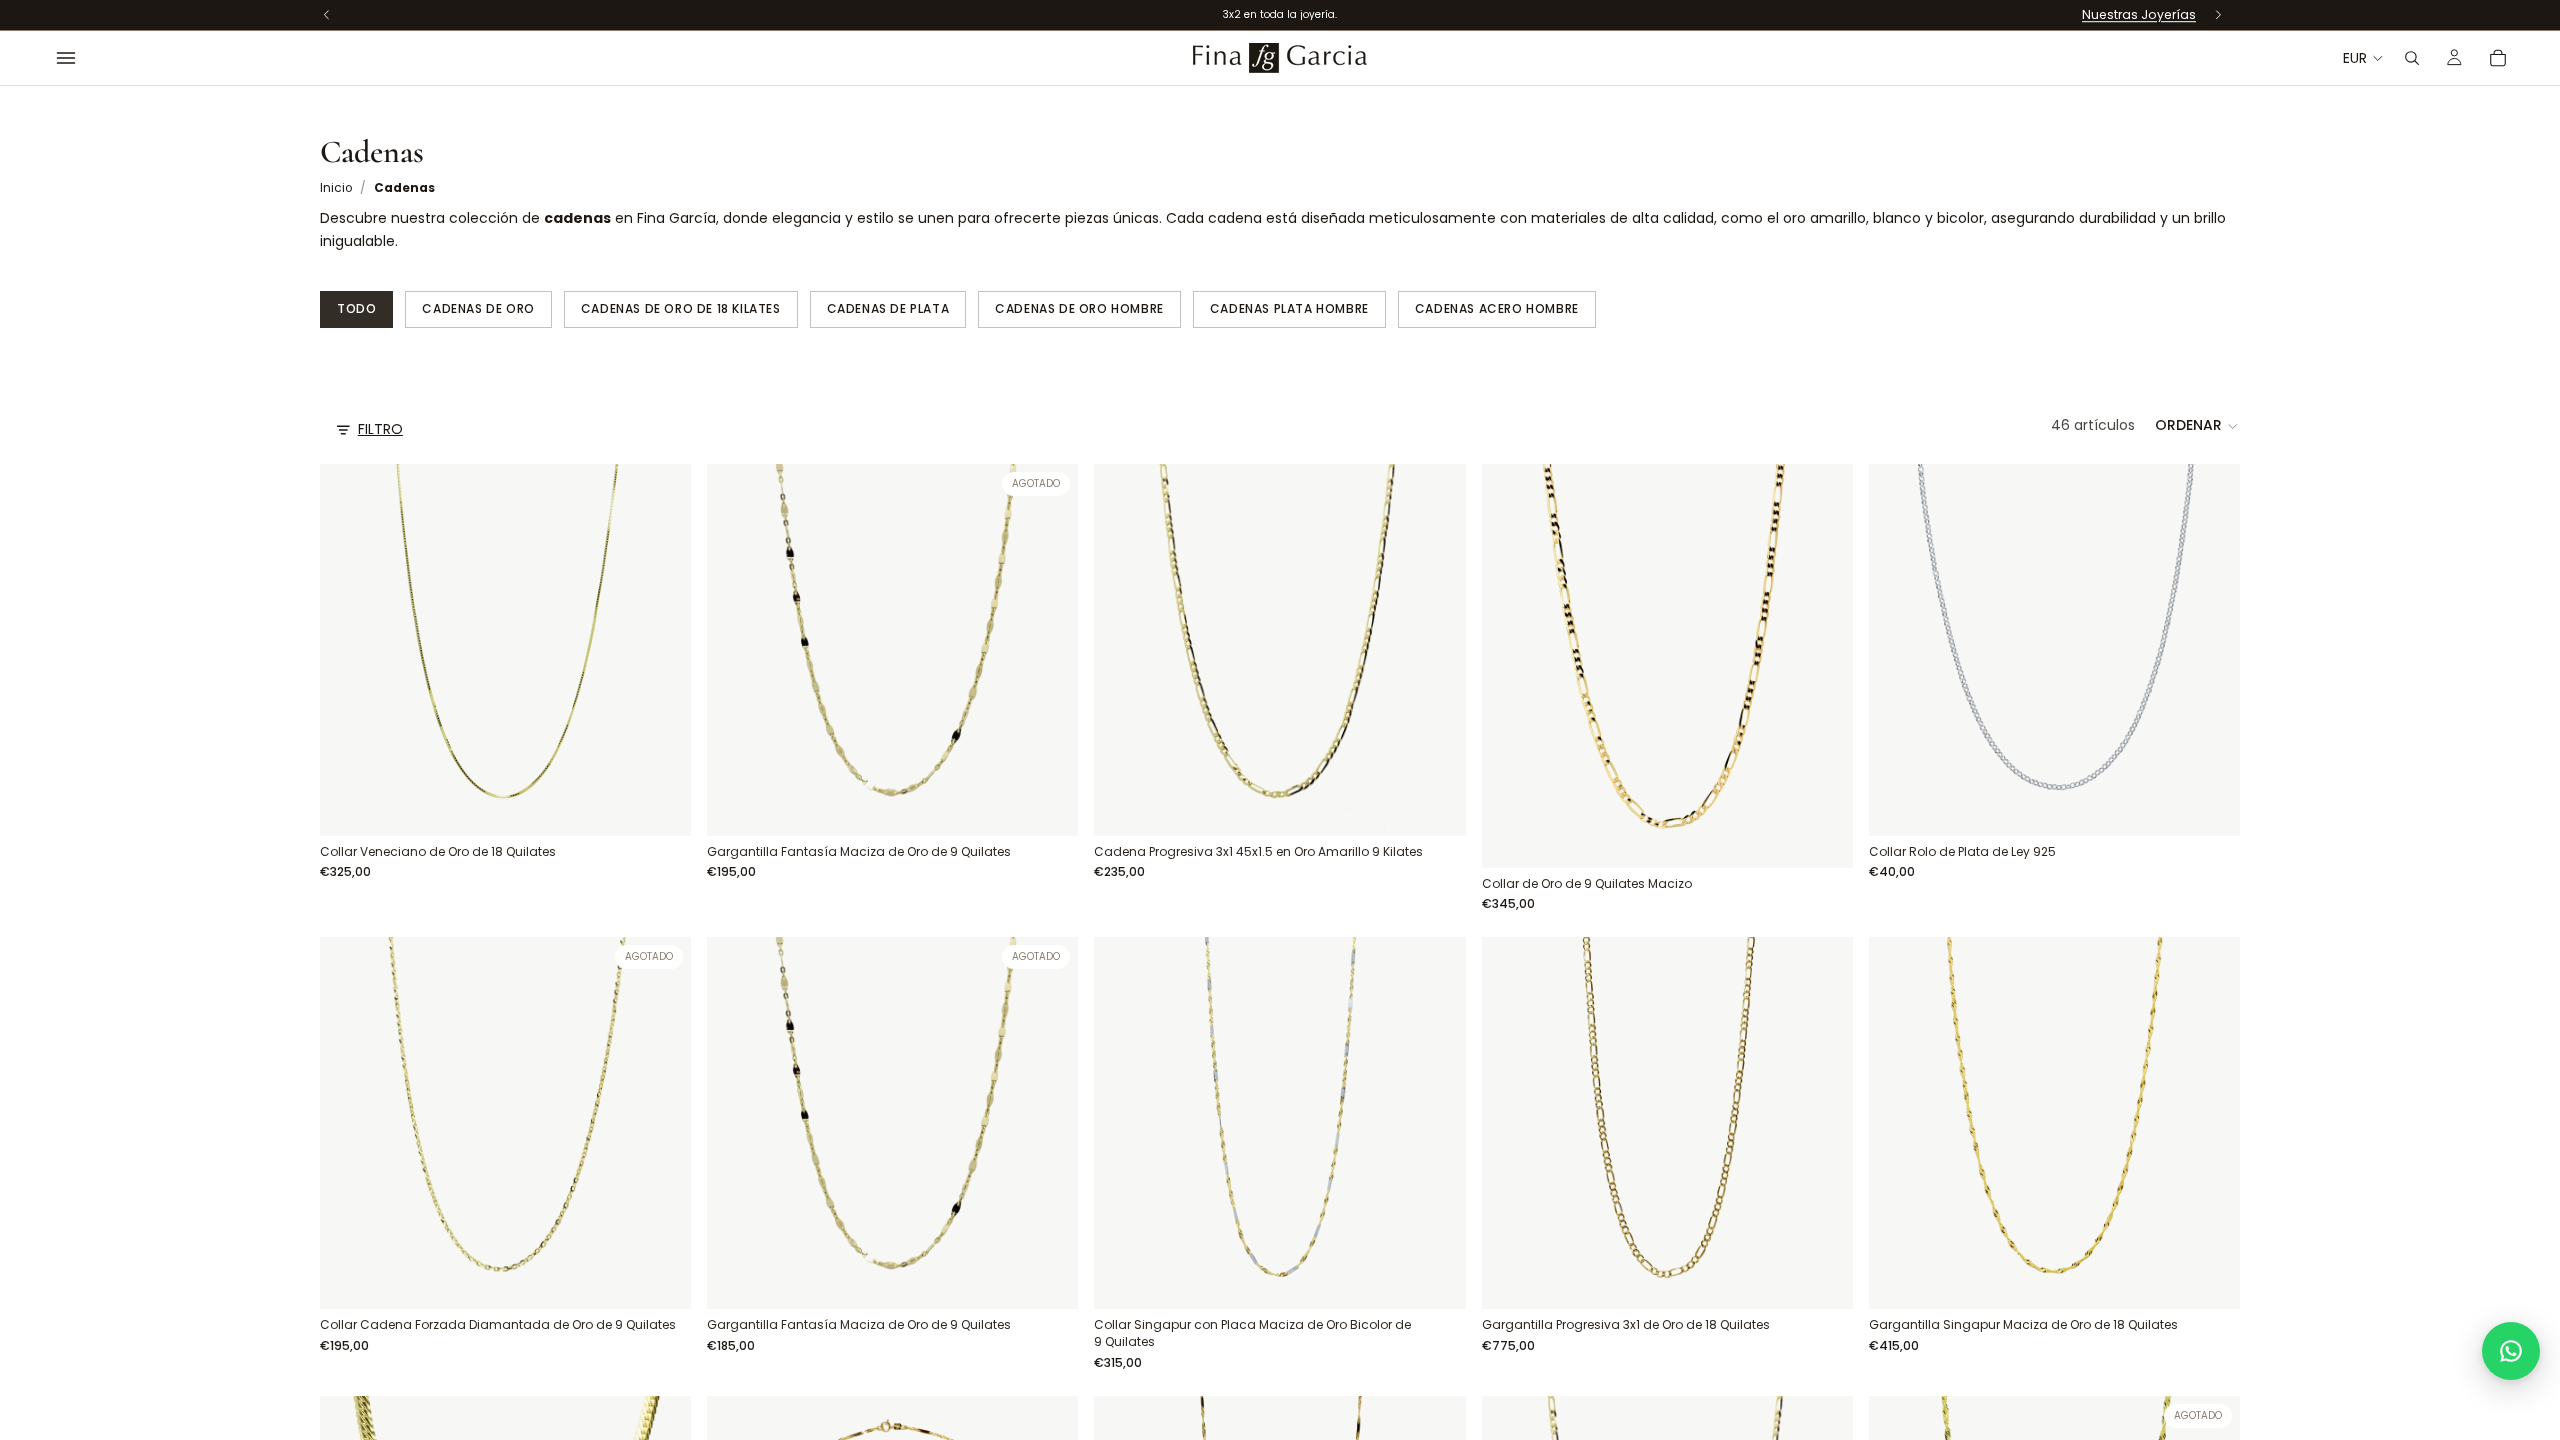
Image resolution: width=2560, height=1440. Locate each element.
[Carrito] (2498, 58)
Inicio (336, 188)
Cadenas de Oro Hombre (1079, 308)
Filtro (380, 429)
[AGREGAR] (660, 805)
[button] (2197, 426)
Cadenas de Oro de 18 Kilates (681, 308)
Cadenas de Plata (888, 308)
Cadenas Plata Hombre (1289, 308)
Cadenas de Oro (478, 308)
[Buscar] (2412, 58)
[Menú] (66, 58)
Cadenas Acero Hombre (1497, 308)
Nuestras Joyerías (2139, 14)
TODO (356, 308)
